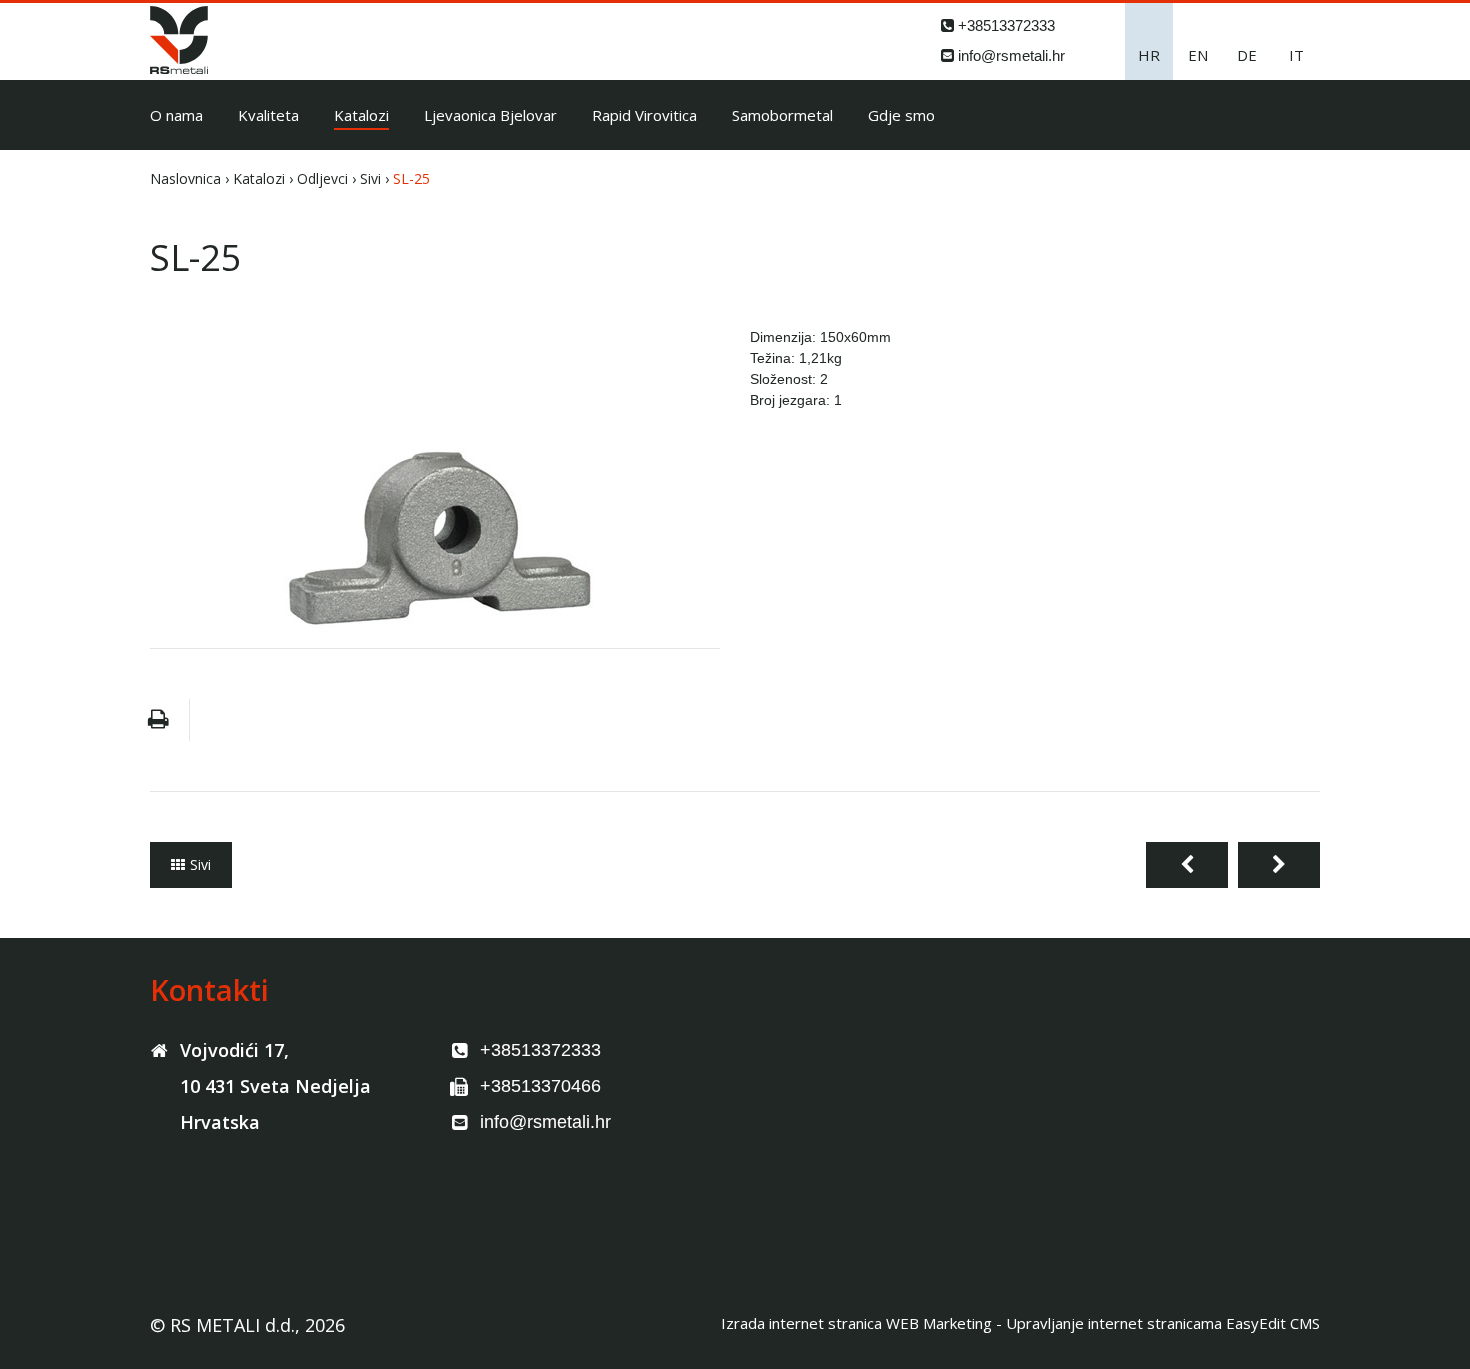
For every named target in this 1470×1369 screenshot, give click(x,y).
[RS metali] (179, 68)
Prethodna (1187, 865)
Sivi (370, 178)
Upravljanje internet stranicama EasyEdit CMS (1163, 1323)
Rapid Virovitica (644, 115)
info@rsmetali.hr (1011, 55)
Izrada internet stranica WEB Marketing (856, 1323)
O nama (176, 115)
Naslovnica (185, 178)
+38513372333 (1006, 25)
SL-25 (411, 178)
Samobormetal (782, 115)
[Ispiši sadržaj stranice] (158, 720)
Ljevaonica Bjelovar (490, 115)
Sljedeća (1279, 865)
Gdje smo (901, 115)
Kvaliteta (268, 115)
